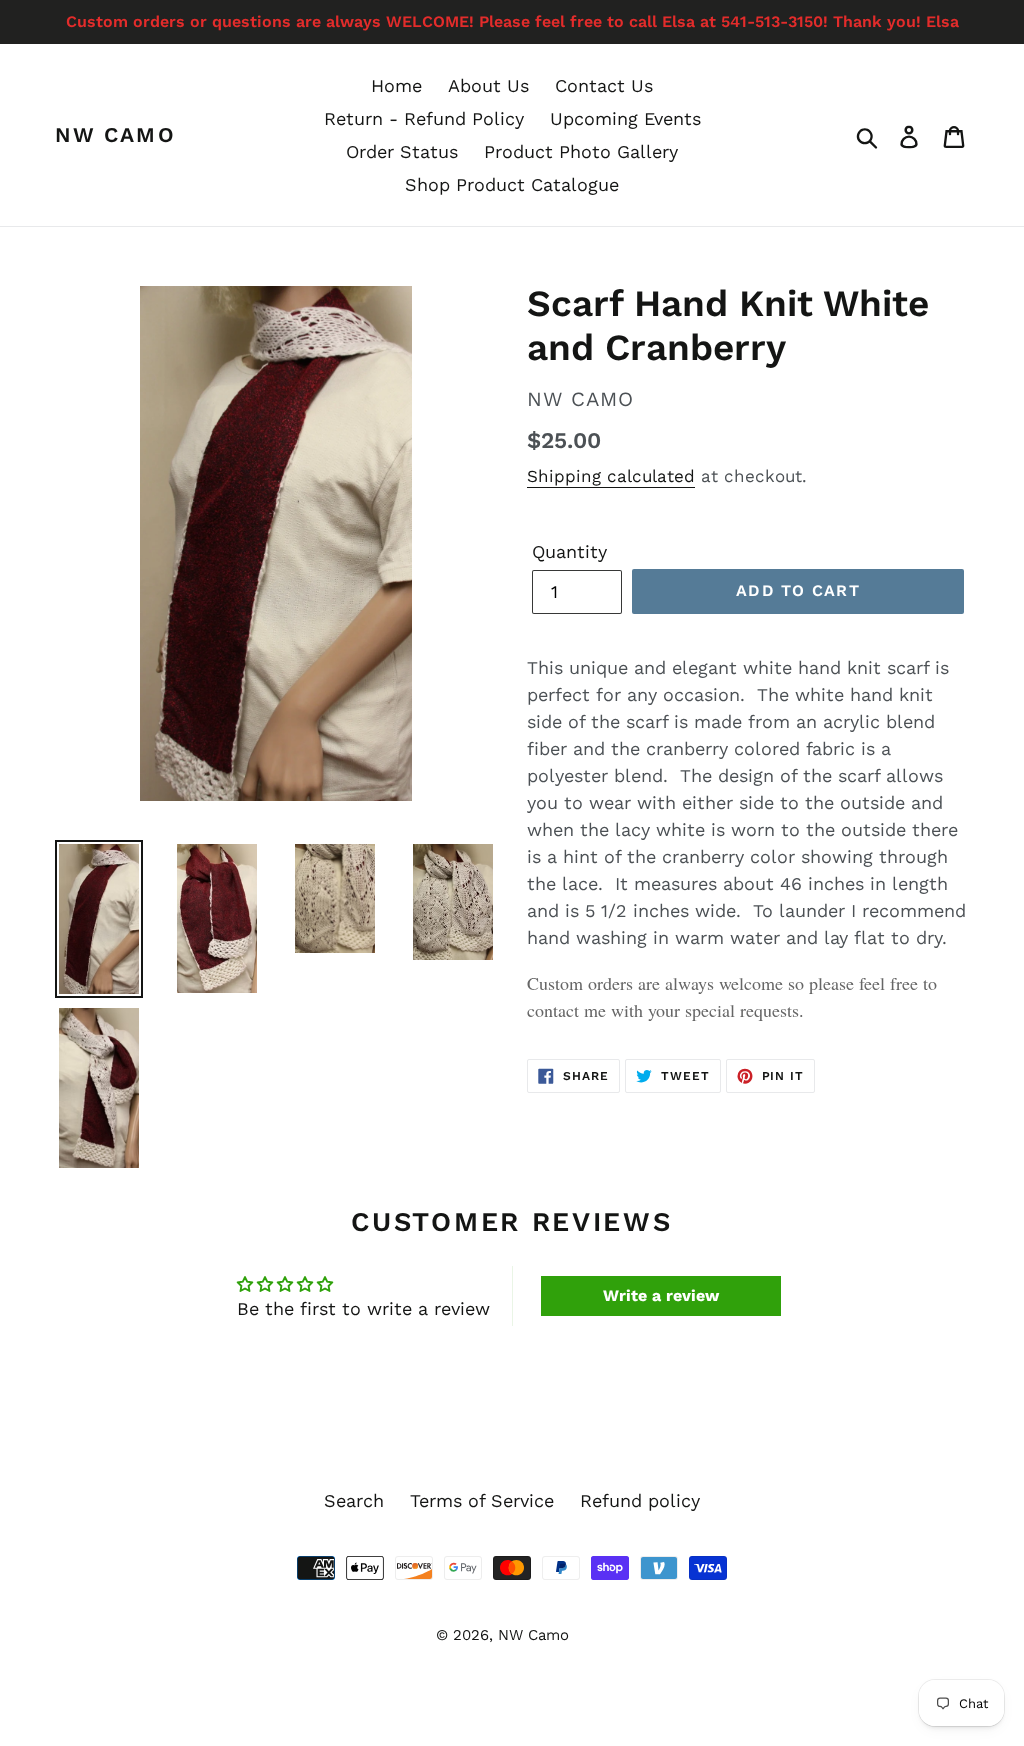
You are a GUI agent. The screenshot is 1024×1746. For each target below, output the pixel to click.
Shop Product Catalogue (512, 184)
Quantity (569, 551)
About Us (488, 85)
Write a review (661, 1295)
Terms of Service (482, 1500)
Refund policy (640, 1500)
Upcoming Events (625, 118)
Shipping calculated (611, 476)
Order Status (402, 151)
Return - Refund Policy (424, 118)
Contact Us (604, 85)
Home (396, 85)
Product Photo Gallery (581, 151)
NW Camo (115, 134)
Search (354, 1500)
